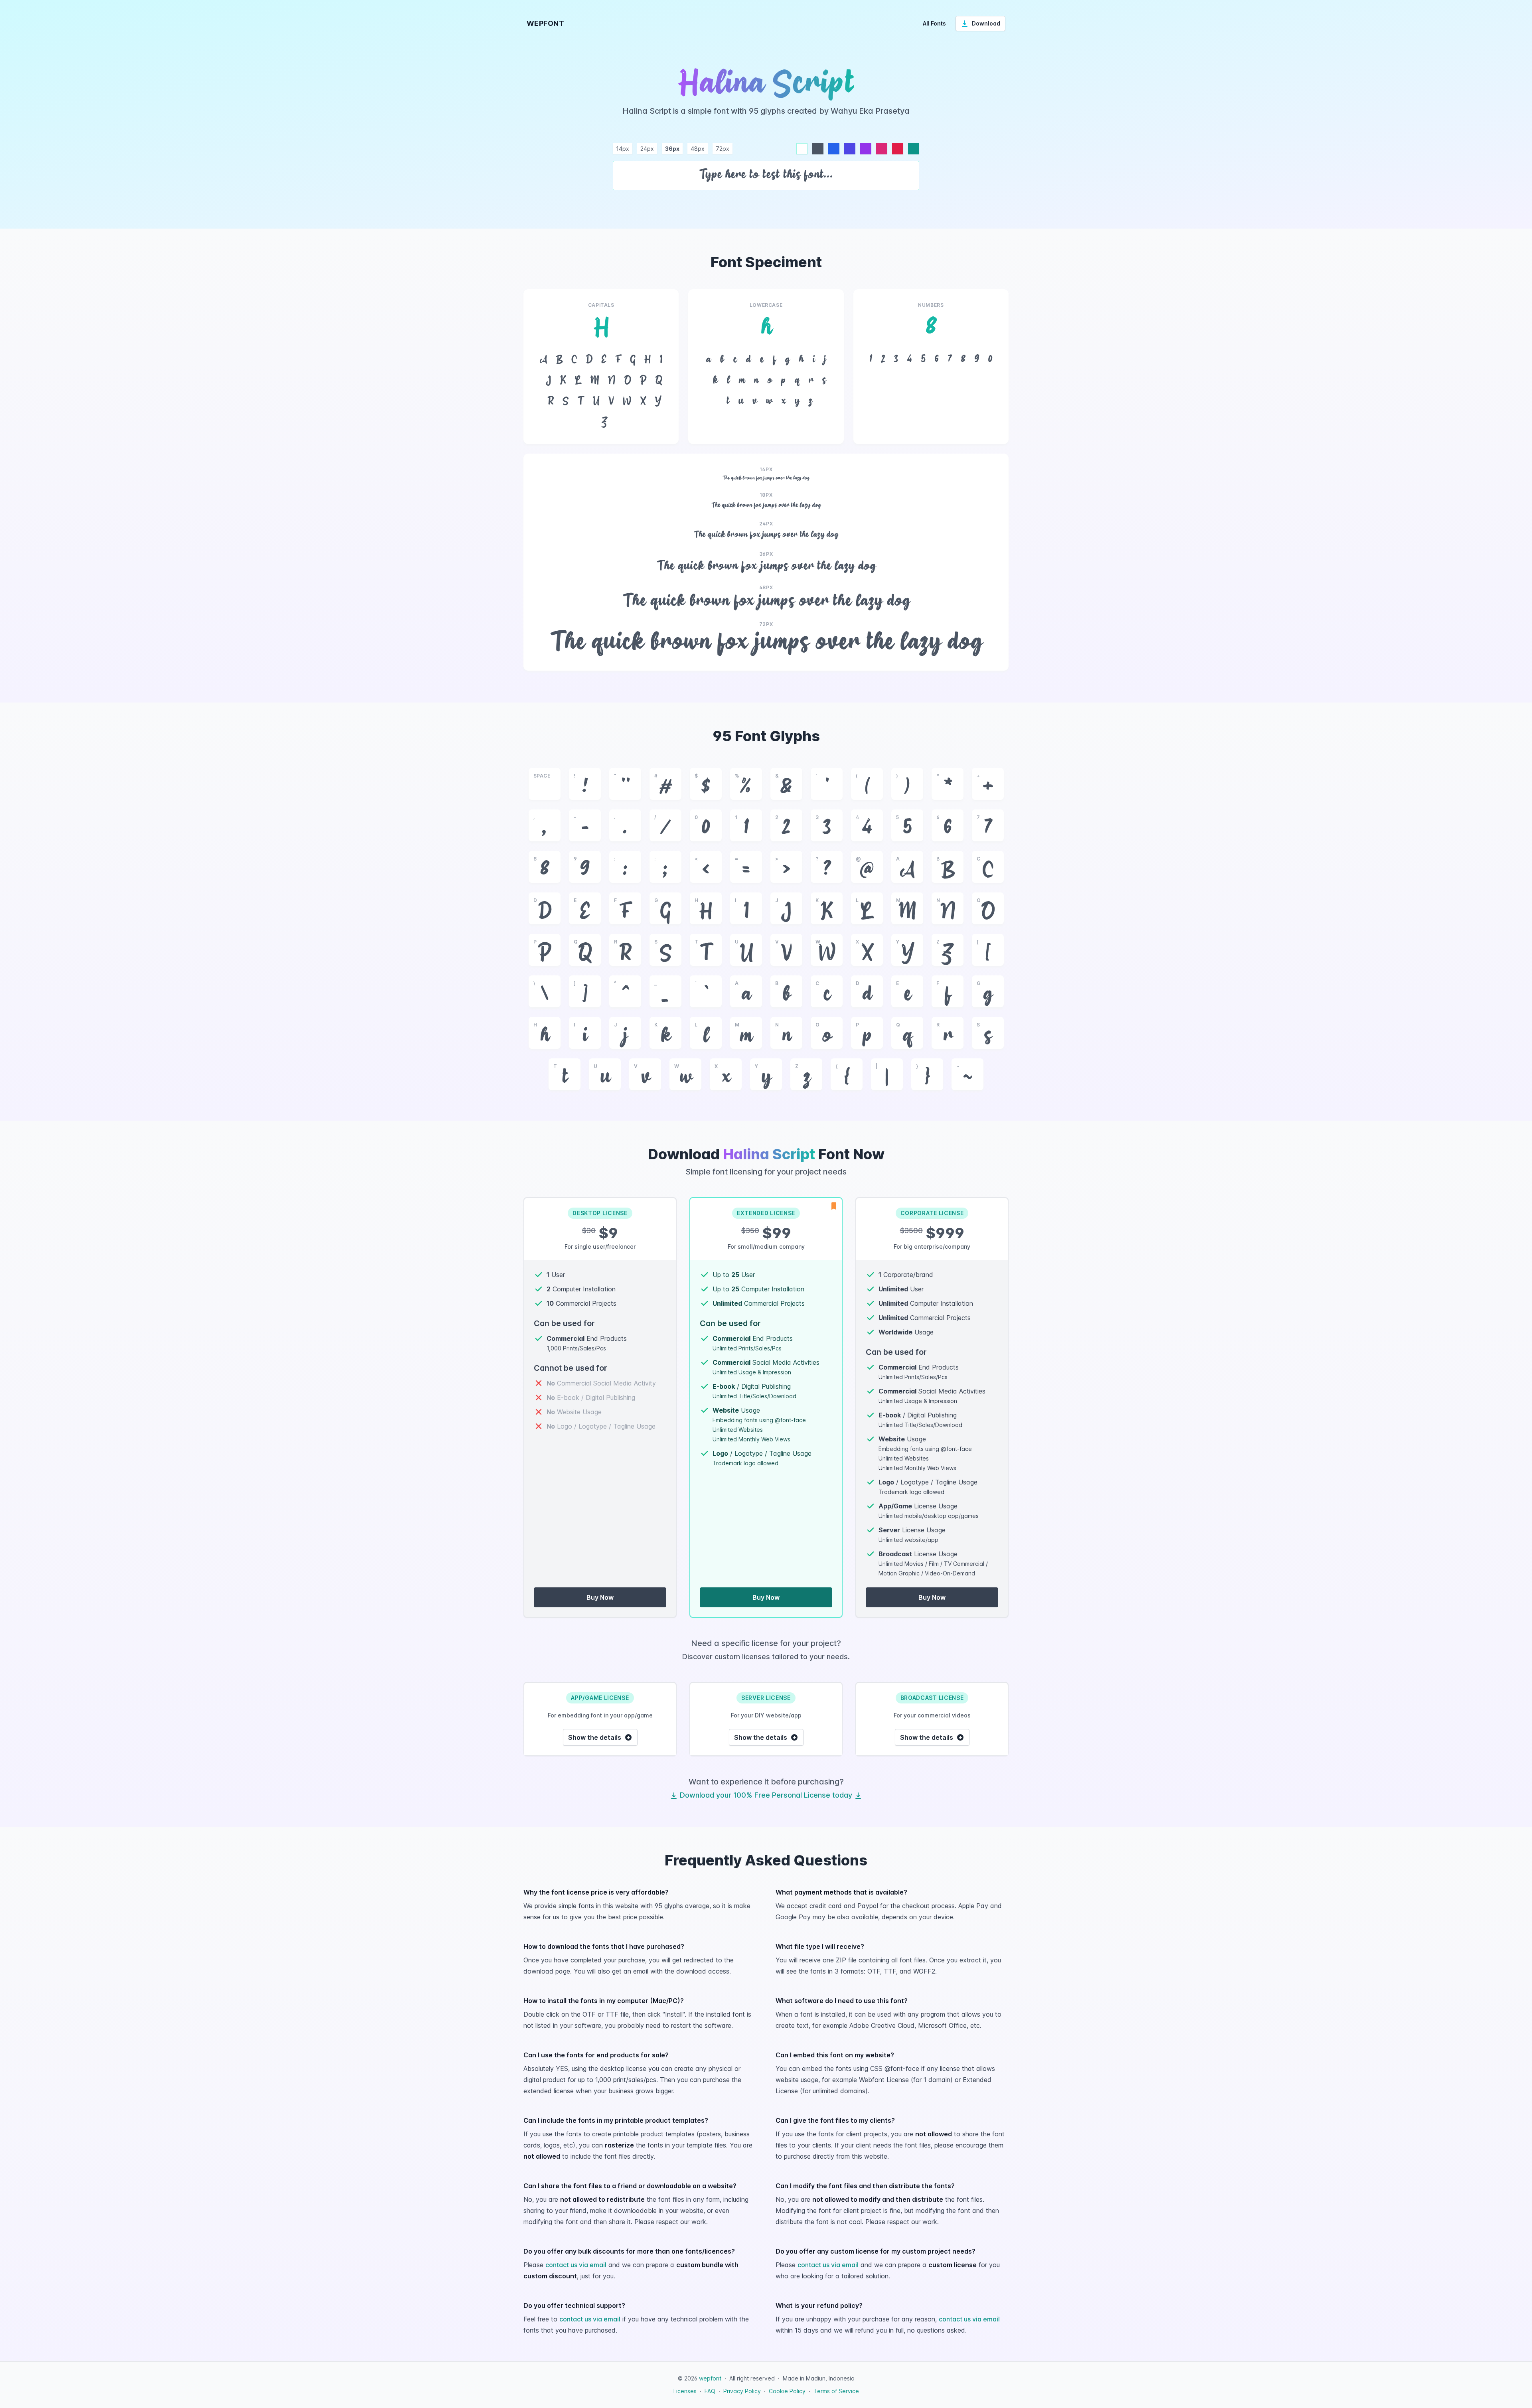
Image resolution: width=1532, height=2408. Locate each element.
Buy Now (600, 1597)
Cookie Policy (787, 2391)
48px (698, 149)
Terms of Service (836, 2391)
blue (834, 149)
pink (882, 149)
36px (672, 149)
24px (647, 149)
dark (818, 149)
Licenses (685, 2391)
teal (914, 149)
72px (723, 149)
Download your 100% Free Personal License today (766, 1795)
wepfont (710, 2378)
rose (898, 149)
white (802, 149)
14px (623, 149)
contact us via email (576, 2265)
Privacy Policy (742, 2391)
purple (866, 149)
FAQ (710, 2391)
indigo (850, 149)
